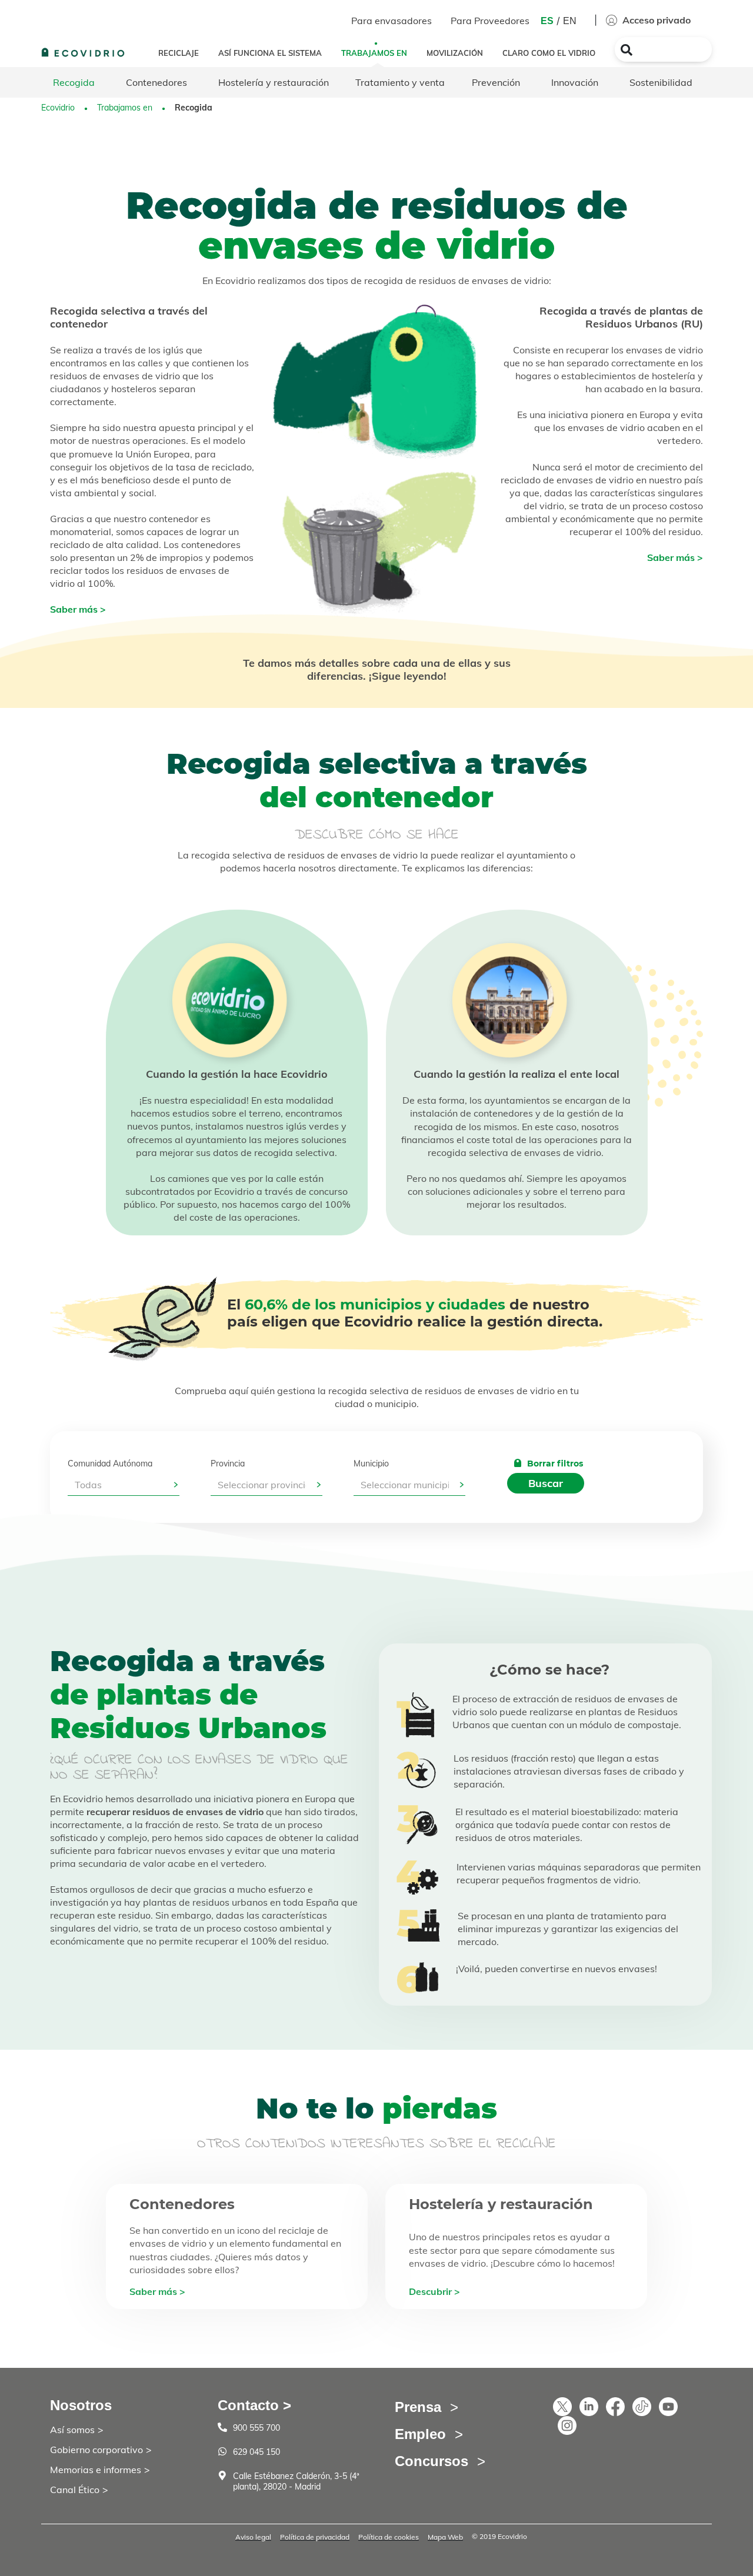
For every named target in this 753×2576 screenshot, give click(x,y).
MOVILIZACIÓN (455, 53)
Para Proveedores (490, 21)
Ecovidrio (58, 108)
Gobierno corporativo (96, 2450)
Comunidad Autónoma (110, 1464)
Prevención (496, 82)
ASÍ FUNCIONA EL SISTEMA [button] (270, 53)
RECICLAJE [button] (179, 53)
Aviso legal (253, 2537)
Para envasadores (392, 21)
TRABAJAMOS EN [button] (374, 53)
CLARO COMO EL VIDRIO (549, 53)
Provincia (228, 1464)
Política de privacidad (315, 2537)
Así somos (72, 2430)
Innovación (575, 82)
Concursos (432, 2461)
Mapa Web (445, 2537)
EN (570, 21)
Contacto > (254, 2405)
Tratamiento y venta (400, 82)
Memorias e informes (96, 2470)
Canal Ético (75, 2490)
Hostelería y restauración (274, 82)
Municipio (371, 1464)
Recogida (74, 82)
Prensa (418, 2407)
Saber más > (78, 609)
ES (547, 21)
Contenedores (156, 82)
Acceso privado (655, 20)
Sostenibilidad (661, 82)
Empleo (420, 2434)
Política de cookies (389, 2537)
